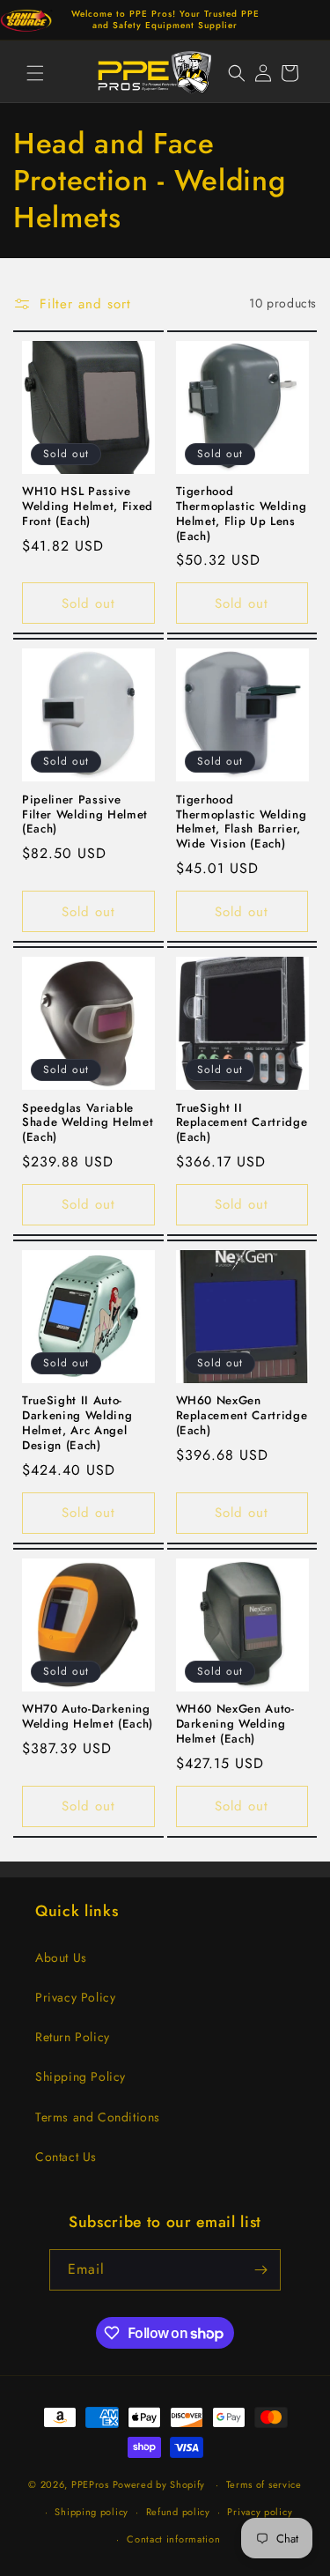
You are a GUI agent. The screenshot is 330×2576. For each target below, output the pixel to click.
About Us (61, 1958)
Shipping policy (92, 2512)
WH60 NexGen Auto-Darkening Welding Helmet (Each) (235, 1724)
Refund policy (178, 2512)
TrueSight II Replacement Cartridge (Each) (242, 1123)
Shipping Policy (81, 2076)
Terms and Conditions (98, 2117)
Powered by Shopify (159, 2484)
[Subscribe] (260, 2270)
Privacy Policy (75, 1997)
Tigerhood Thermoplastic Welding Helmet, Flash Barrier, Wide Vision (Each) (242, 822)
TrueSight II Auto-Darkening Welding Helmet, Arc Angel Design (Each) (77, 1423)
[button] (35, 73)
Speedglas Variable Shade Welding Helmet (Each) (88, 1123)
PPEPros (90, 2484)
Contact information (173, 2539)
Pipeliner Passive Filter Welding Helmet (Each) (85, 815)
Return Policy (73, 2037)
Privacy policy (260, 2512)
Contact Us (66, 2157)
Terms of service (264, 2484)
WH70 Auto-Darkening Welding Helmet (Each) (88, 1717)
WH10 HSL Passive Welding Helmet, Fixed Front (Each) (88, 507)
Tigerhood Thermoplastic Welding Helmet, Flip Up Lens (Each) (242, 514)
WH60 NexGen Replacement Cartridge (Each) (242, 1416)
